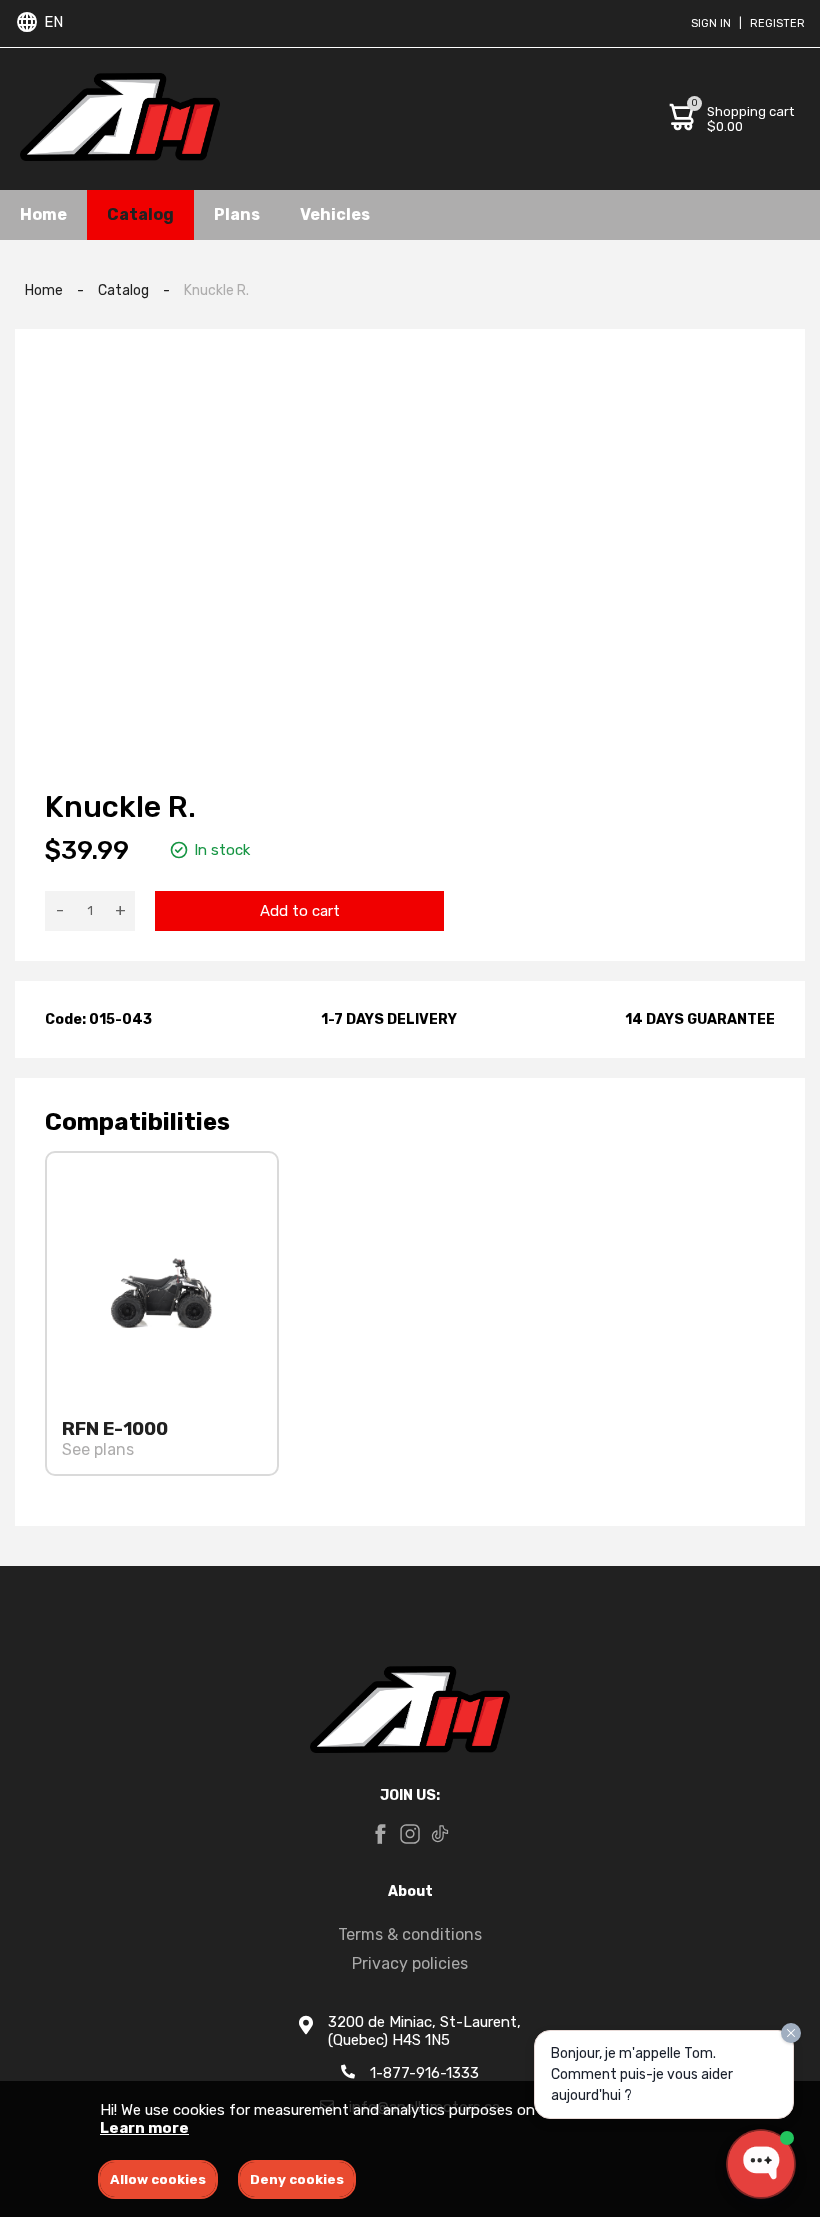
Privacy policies (410, 1963)
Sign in (711, 23)
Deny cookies (297, 2179)
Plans (237, 214)
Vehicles (335, 214)
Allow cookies (158, 2179)
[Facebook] (380, 1836)
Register (777, 23)
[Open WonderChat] (761, 2164)
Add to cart (300, 911)
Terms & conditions (410, 1934)
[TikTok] (440, 1836)
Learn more (144, 2128)
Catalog (140, 214)
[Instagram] (410, 1836)
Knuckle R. (216, 290)
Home (43, 214)
